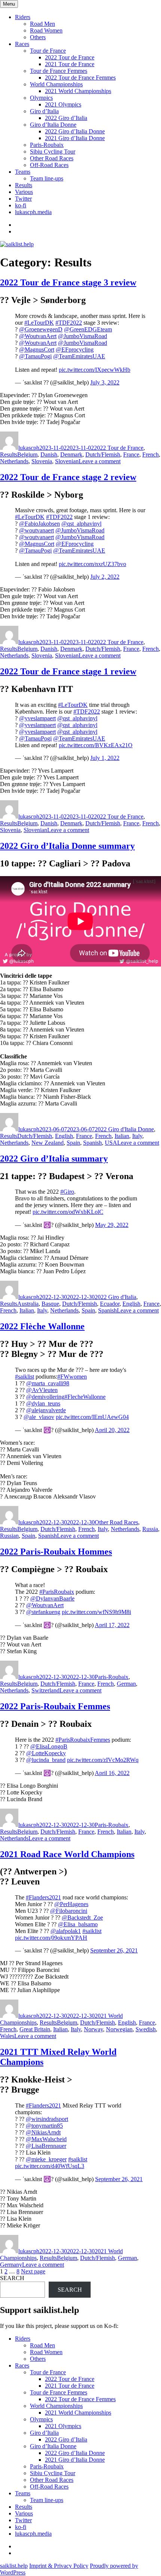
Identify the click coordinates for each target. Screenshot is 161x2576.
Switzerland (45, 1690)
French (151, 454)
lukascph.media (33, 212)
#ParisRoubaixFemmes (83, 1740)
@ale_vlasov (39, 1417)
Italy (137, 1136)
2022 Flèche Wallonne (42, 1326)
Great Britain (35, 2029)
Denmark (71, 454)
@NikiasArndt (43, 2132)
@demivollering (45, 1397)
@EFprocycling (75, 350)
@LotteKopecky (46, 1753)
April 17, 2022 (112, 1625)
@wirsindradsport (47, 2119)
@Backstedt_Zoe (82, 1918)
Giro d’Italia (44, 111)
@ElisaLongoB (49, 1746)
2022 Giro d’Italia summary (54, 1159)
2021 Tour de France (70, 64)
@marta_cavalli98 (48, 1383)
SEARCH (12, 2278)
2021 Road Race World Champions (67, 1854)
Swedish (146, 2029)
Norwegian (119, 2029)
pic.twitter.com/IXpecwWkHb (95, 370)
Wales (7, 2036)
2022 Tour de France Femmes (80, 78)
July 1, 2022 (105, 758)
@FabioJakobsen (40, 524)
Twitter (23, 199)
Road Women (46, 30)
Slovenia (42, 461)
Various (24, 192)
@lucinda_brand (46, 1760)
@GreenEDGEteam (88, 329)
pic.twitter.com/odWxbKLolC (68, 1212)
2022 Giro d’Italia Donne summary (67, 846)
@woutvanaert (37, 530)
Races (22, 44)
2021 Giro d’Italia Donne (75, 138)
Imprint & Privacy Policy (59, 2566)
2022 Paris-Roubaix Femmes (55, 1706)
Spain (73, 1143)
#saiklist (25, 1377)
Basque (50, 1304)
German (126, 1684)
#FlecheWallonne (85, 1397)
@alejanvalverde (46, 1410)
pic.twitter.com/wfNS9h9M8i (96, 1612)
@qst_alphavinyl (81, 524)
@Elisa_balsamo (78, 1924)
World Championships (56, 84)
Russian (9, 1536)
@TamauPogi (35, 356)
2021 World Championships (78, 91)
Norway (93, 2029)
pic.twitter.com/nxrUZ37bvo (92, 564)
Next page (33, 2271)
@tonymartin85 (44, 2126)
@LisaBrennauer (46, 2146)
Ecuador (110, 1304)
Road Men (42, 24)
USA (111, 1143)
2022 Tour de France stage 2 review (68, 477)
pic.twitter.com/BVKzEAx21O (96, 745)
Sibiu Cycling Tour (53, 151)
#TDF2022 (69, 323)
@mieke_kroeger (46, 2159)
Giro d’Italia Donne (53, 125)
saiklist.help (14, 2566)
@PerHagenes (71, 1904)
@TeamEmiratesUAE (79, 356)
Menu (9, 4)
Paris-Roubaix (47, 145)
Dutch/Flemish (103, 454)
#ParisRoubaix (57, 1592)
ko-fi (21, 205)
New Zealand (48, 1143)
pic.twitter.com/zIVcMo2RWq (103, 1760)
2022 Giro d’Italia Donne (75, 131)
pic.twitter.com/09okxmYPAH (51, 1938)
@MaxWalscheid (46, 2139)
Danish (49, 454)
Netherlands (14, 461)
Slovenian (67, 461)
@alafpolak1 (66, 1931)
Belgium (27, 454)
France (131, 454)
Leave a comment (100, 461)
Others (38, 37)
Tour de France (48, 51)
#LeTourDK (39, 323)
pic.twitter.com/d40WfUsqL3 (50, 2166)
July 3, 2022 (105, 382)
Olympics (41, 98)
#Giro (67, 1192)
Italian (122, 1136)
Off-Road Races (49, 165)
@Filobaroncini (69, 1911)
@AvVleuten (42, 1390)
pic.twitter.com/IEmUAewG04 (92, 1417)
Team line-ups (47, 178)
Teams (23, 172)
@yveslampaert (37, 718)
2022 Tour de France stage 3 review (68, 282)
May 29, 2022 (112, 1225)
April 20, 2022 (112, 1430)
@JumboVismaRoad (83, 336)
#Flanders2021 (43, 1897)
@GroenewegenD (41, 329)
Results (24, 185)
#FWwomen (72, 1377)
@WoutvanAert (38, 336)
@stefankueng (43, 1612)
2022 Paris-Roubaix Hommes (56, 1552)
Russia (150, 1529)
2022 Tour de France (70, 57)
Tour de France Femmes (59, 71)
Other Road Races (52, 158)
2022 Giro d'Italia (116, 1297)
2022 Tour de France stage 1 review (68, 671)
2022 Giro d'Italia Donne (124, 1129)
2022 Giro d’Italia (66, 118)
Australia (28, 1304)
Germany (11, 2265)
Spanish (92, 1143)
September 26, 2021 (114, 1950)
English (64, 1136)
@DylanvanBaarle (52, 1598)
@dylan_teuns (43, 1403)
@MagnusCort (37, 350)
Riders (23, 17)
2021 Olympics (63, 104)
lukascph (29, 448)
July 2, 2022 (105, 577)
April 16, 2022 (112, 1773)
